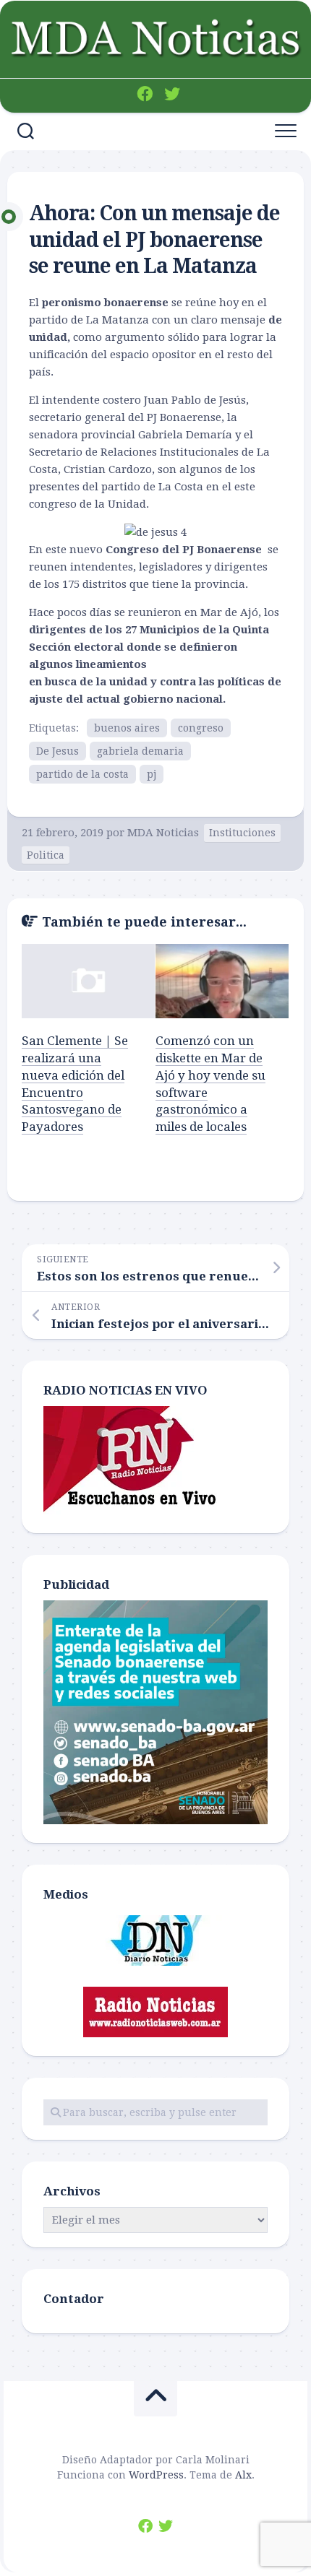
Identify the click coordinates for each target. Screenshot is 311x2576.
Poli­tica (46, 855)
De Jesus (57, 751)
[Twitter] (172, 94)
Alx (243, 2475)
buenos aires (127, 728)
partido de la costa (82, 774)
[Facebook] (145, 94)
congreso (201, 728)
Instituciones (242, 833)
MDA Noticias (163, 833)
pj (152, 774)
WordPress (156, 2475)
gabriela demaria (140, 751)
